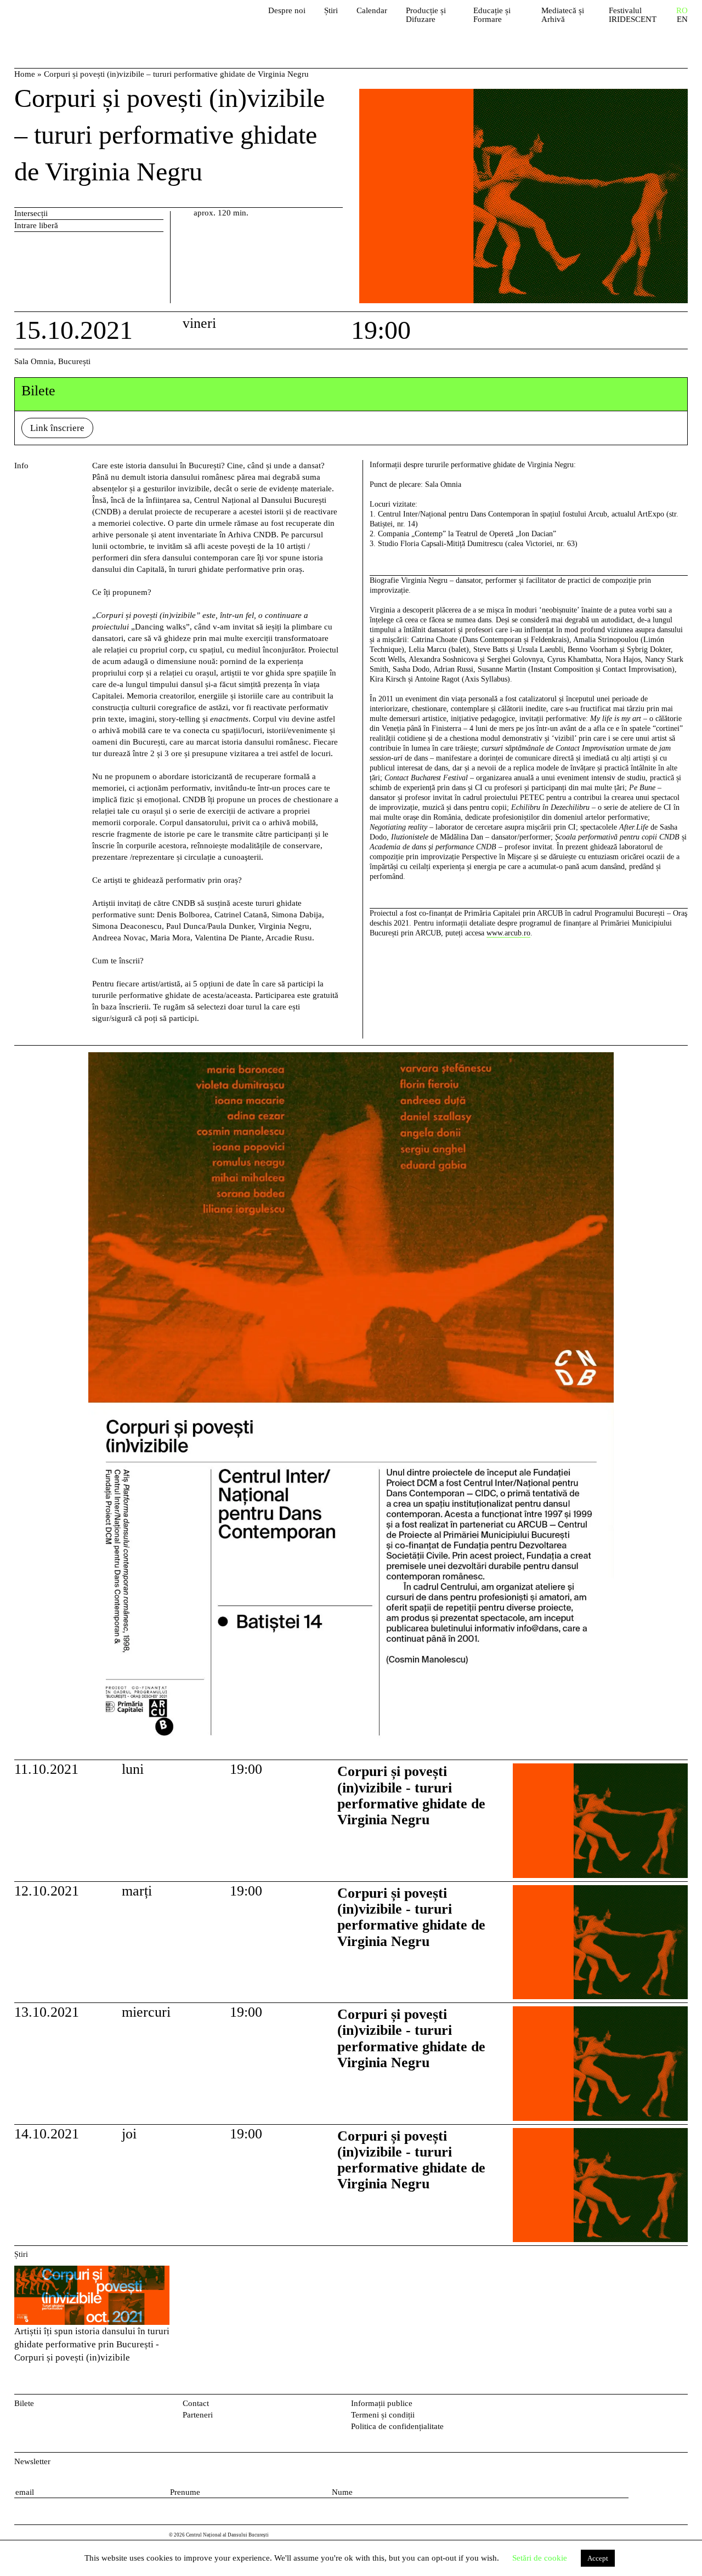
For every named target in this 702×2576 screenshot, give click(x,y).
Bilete (24, 2403)
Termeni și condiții (383, 2415)
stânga (51, 1403)
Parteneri (198, 2415)
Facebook (664, 2406)
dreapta (675, 1058)
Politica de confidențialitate (397, 2426)
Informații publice (382, 2403)
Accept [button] (598, 2558)
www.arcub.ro (508, 933)
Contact (196, 2403)
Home (25, 74)
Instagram (682, 2406)
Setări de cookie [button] (540, 2558)
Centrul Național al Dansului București (77, 22)
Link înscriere (57, 428)
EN (682, 19)
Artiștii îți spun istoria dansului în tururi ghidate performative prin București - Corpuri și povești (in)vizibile (92, 2344)
